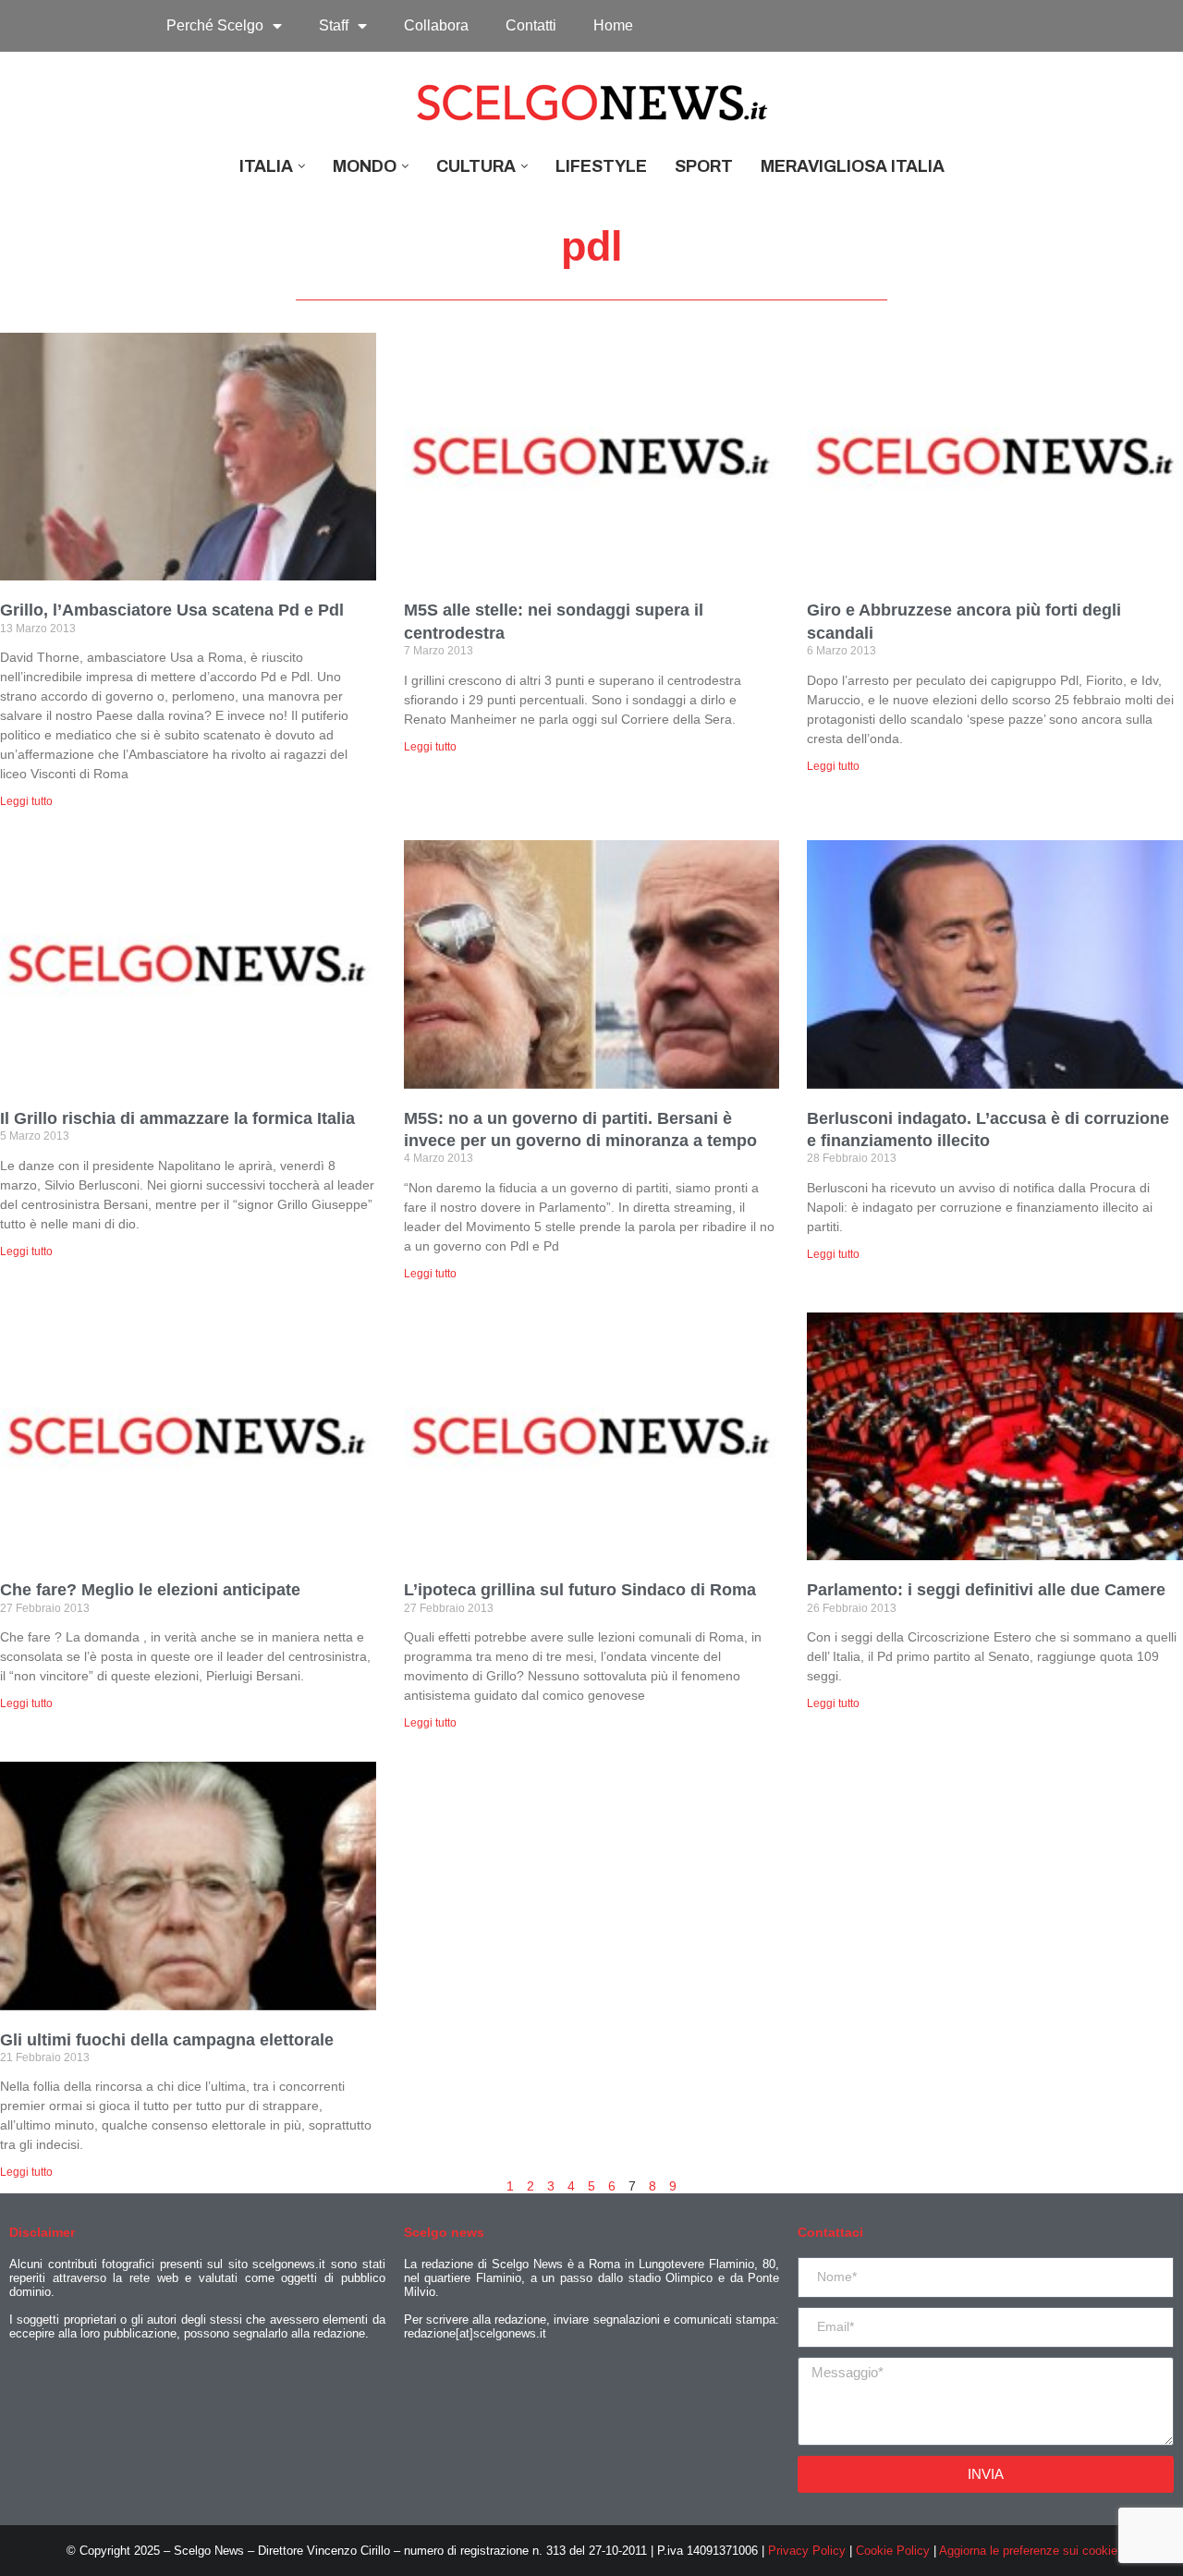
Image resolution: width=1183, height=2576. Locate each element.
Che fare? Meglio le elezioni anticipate (150, 1590)
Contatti (531, 25)
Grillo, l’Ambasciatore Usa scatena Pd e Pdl (172, 610)
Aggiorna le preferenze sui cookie (1028, 2551)
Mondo (365, 166)
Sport (704, 166)
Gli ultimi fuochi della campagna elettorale (167, 2040)
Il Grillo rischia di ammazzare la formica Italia (177, 1118)
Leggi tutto (26, 801)
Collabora (436, 25)
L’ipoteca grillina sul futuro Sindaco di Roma (580, 1590)
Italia (266, 166)
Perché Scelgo (215, 25)
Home (613, 25)
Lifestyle (601, 166)
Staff (334, 25)
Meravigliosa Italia (853, 166)
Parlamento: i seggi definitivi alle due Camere (986, 1590)
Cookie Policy (893, 2551)
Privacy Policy (807, 2551)
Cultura (476, 166)
